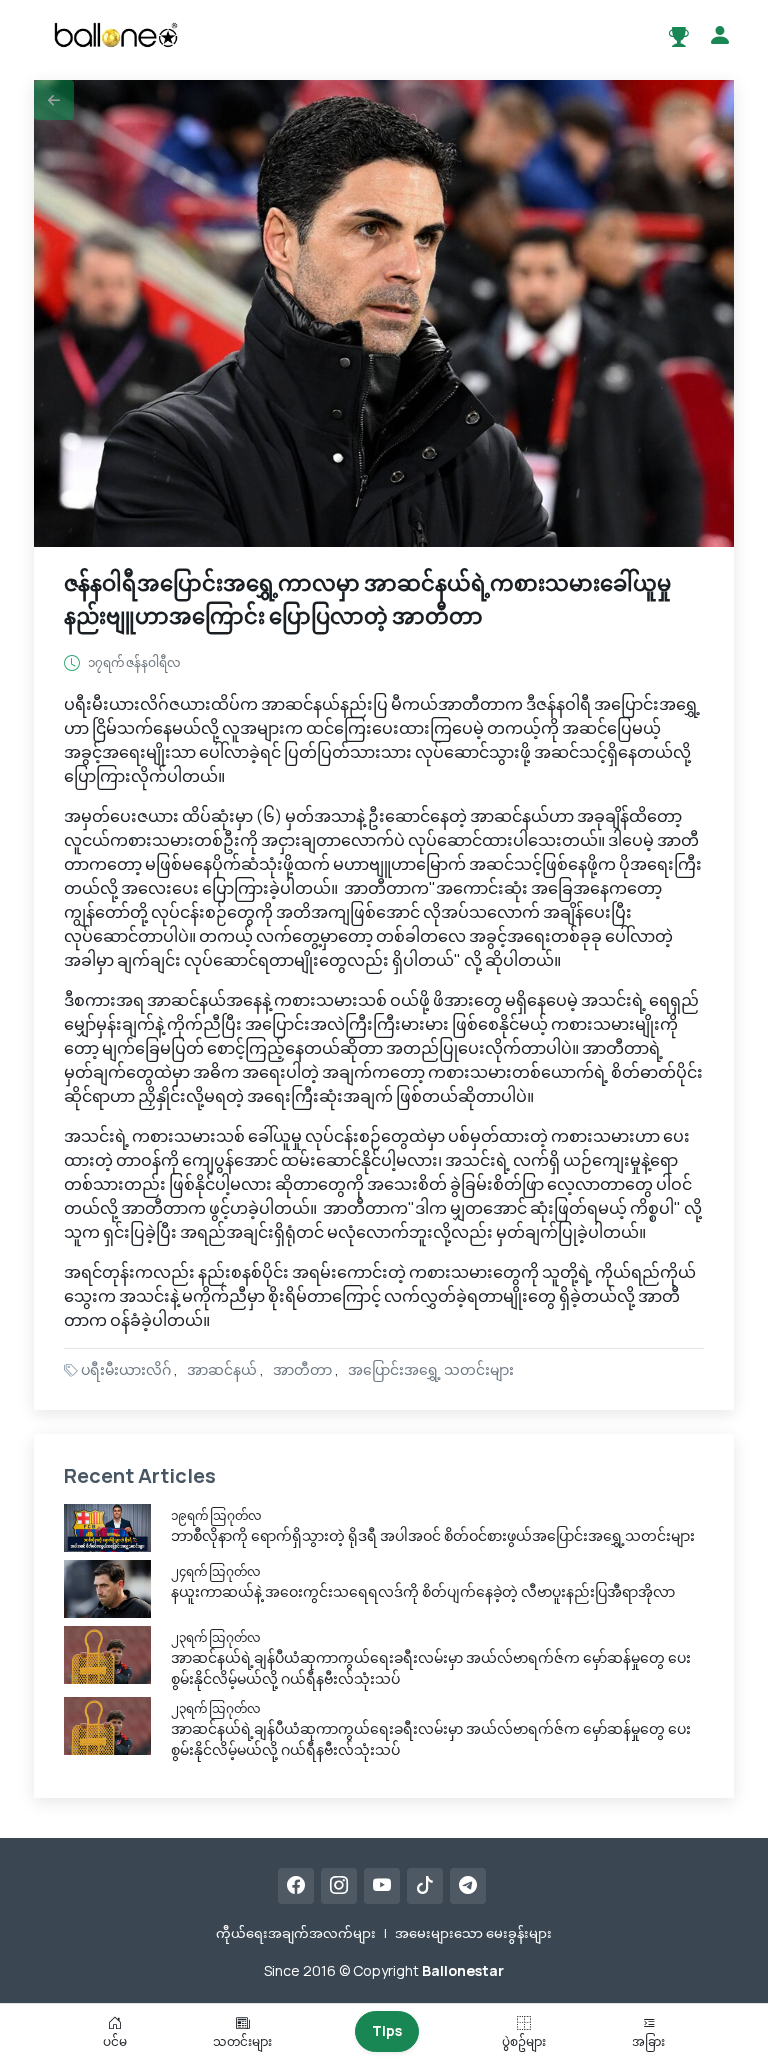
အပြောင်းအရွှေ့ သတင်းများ (431, 1369)
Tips (387, 2030)
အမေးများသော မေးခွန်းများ (473, 1933)
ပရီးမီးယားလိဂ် (126, 1369)
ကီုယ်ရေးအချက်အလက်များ (296, 1933)
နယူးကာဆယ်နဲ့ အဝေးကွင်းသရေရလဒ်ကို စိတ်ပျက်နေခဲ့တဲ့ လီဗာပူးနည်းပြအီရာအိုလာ (423, 1591)
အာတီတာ (302, 1369)
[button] (54, 100)
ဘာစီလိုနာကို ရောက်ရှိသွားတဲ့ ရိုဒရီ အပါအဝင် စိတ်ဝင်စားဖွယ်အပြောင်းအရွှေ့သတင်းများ (433, 1535)
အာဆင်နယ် (222, 1369)
